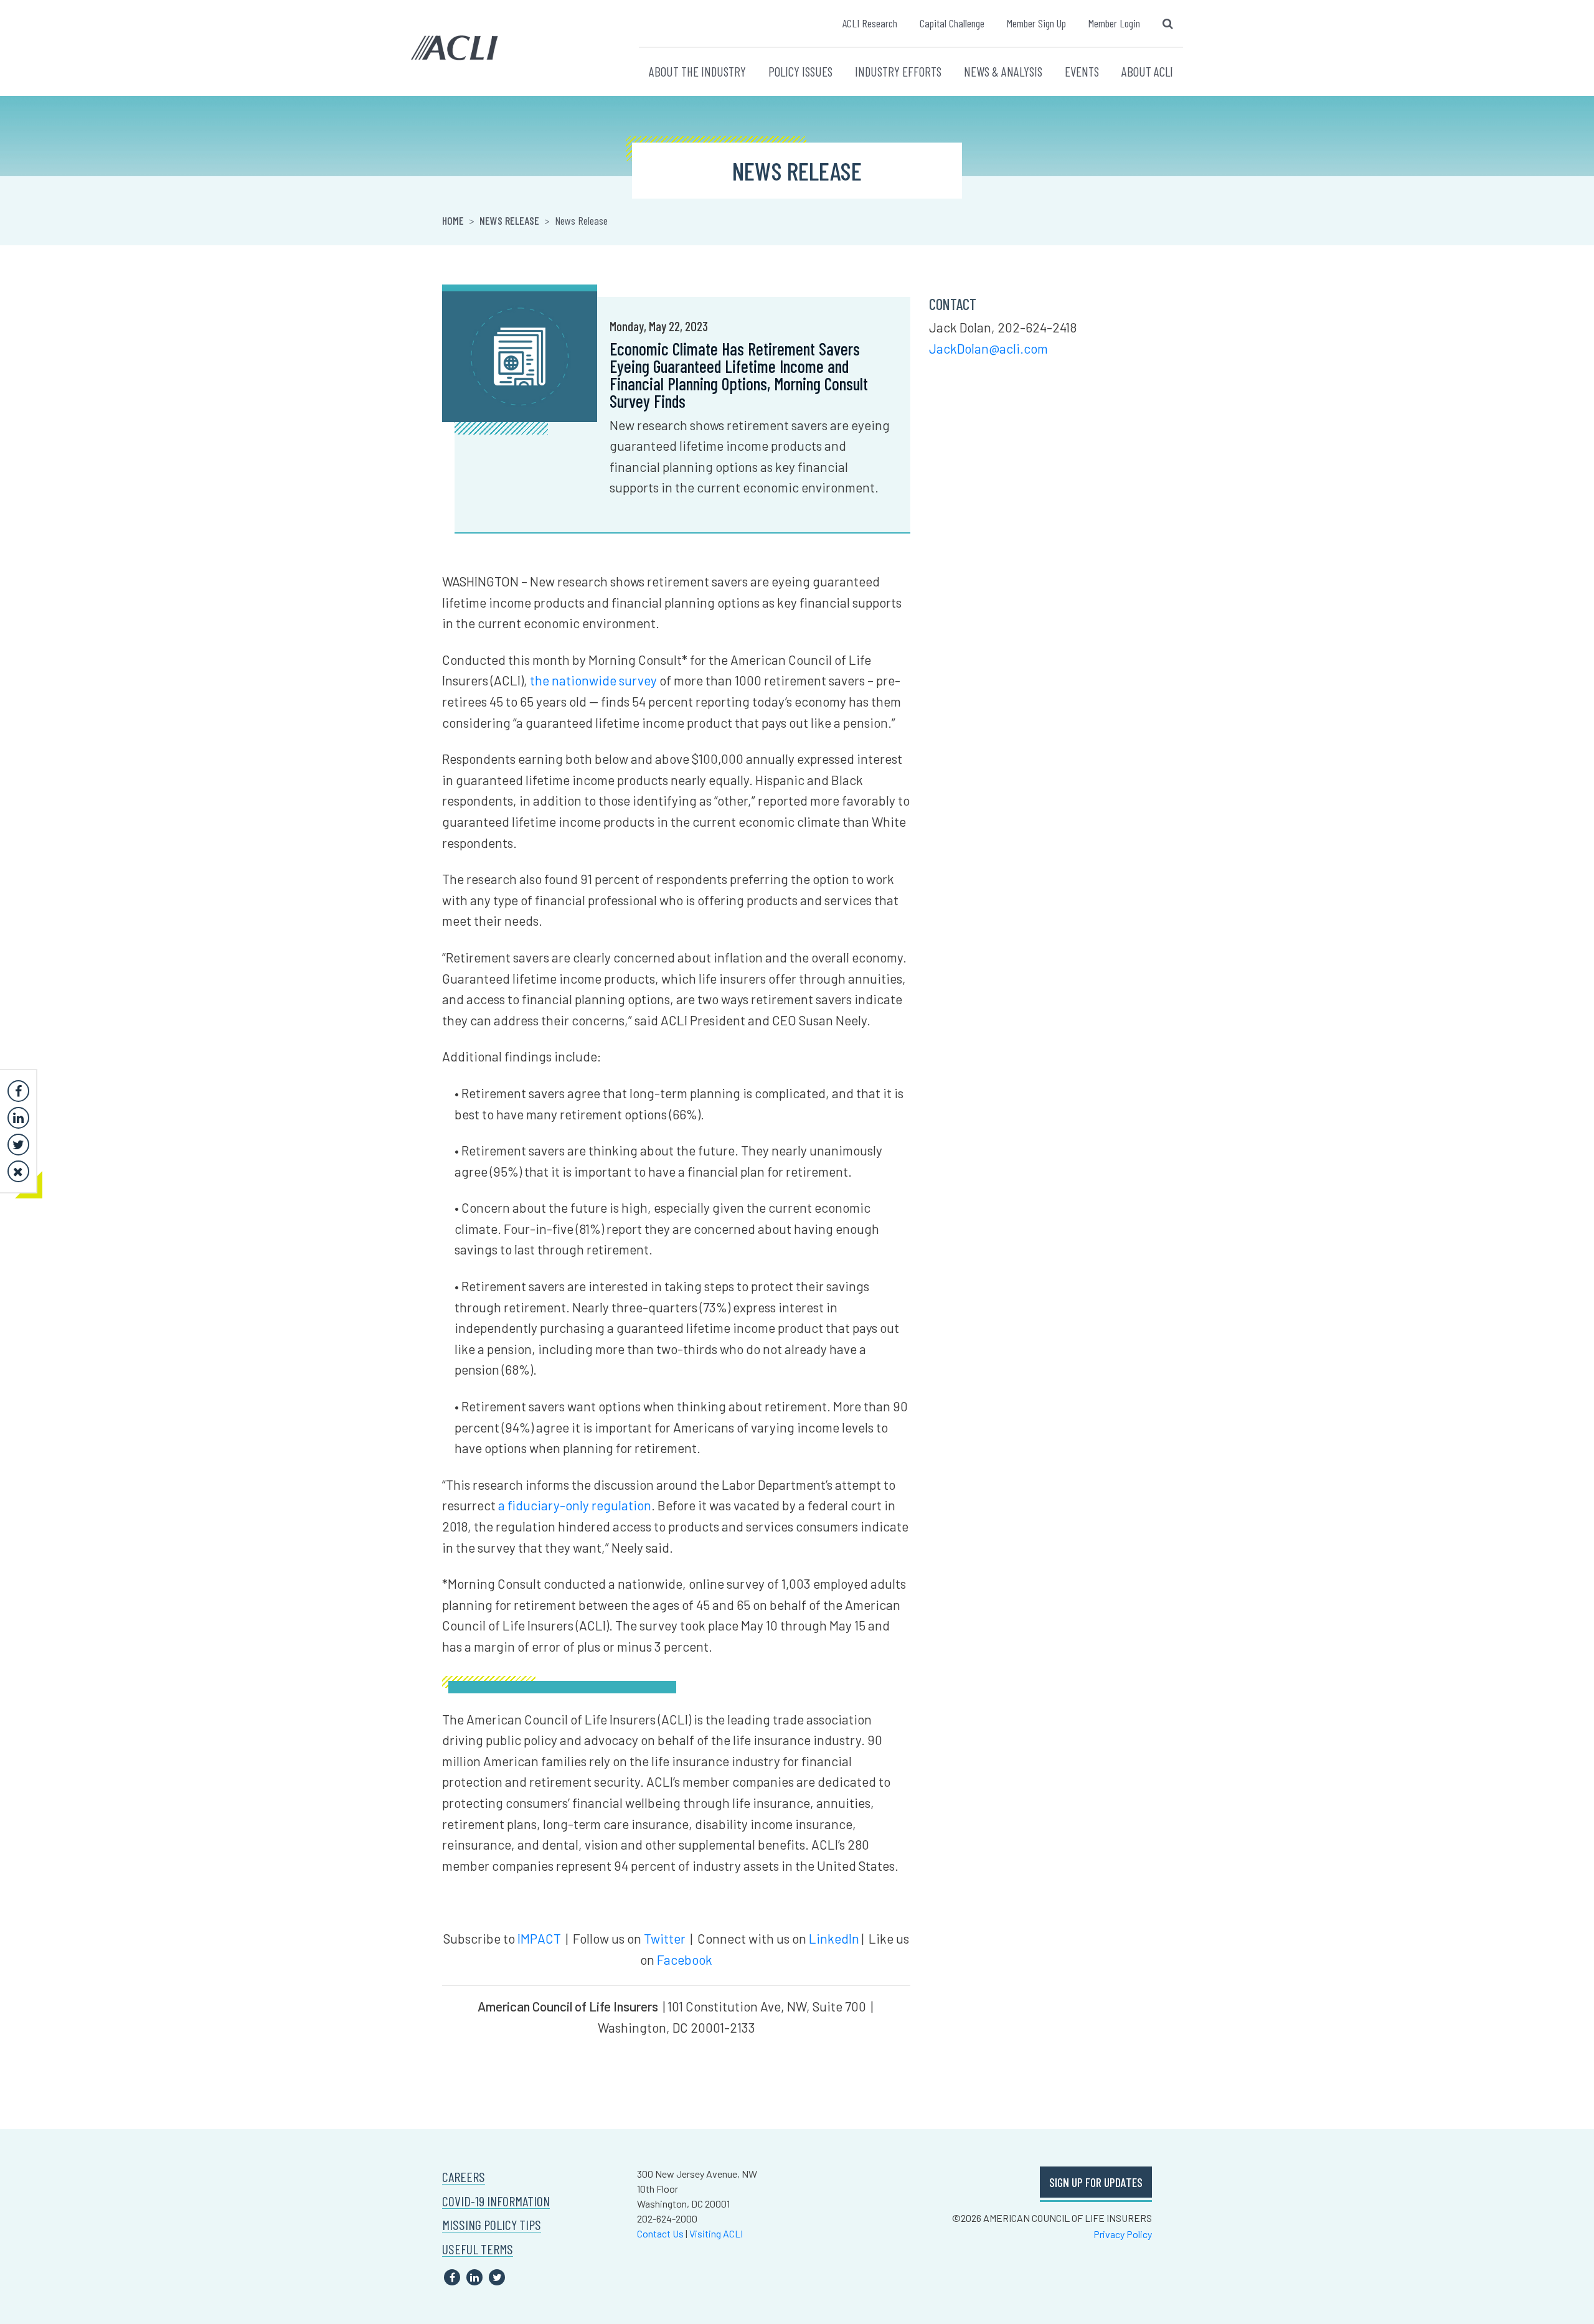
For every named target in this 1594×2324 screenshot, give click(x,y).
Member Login (1114, 23)
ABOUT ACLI (1147, 71)
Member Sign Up (1036, 23)
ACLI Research (870, 23)
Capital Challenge (952, 23)
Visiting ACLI (716, 2233)
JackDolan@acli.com (988, 348)
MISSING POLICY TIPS (492, 2225)
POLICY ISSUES (800, 71)
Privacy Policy (1123, 2234)
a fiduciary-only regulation (575, 1505)
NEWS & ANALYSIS (1003, 71)
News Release (509, 220)
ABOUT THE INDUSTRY (697, 71)
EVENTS (1082, 71)
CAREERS (464, 2177)
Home (453, 220)
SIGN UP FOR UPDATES (1096, 2182)
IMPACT (539, 1938)
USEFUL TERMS (478, 2249)
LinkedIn (834, 1938)
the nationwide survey (593, 680)
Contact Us (660, 2233)
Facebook (685, 1959)
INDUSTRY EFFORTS (898, 71)
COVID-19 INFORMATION (496, 2201)
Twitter (665, 1938)
